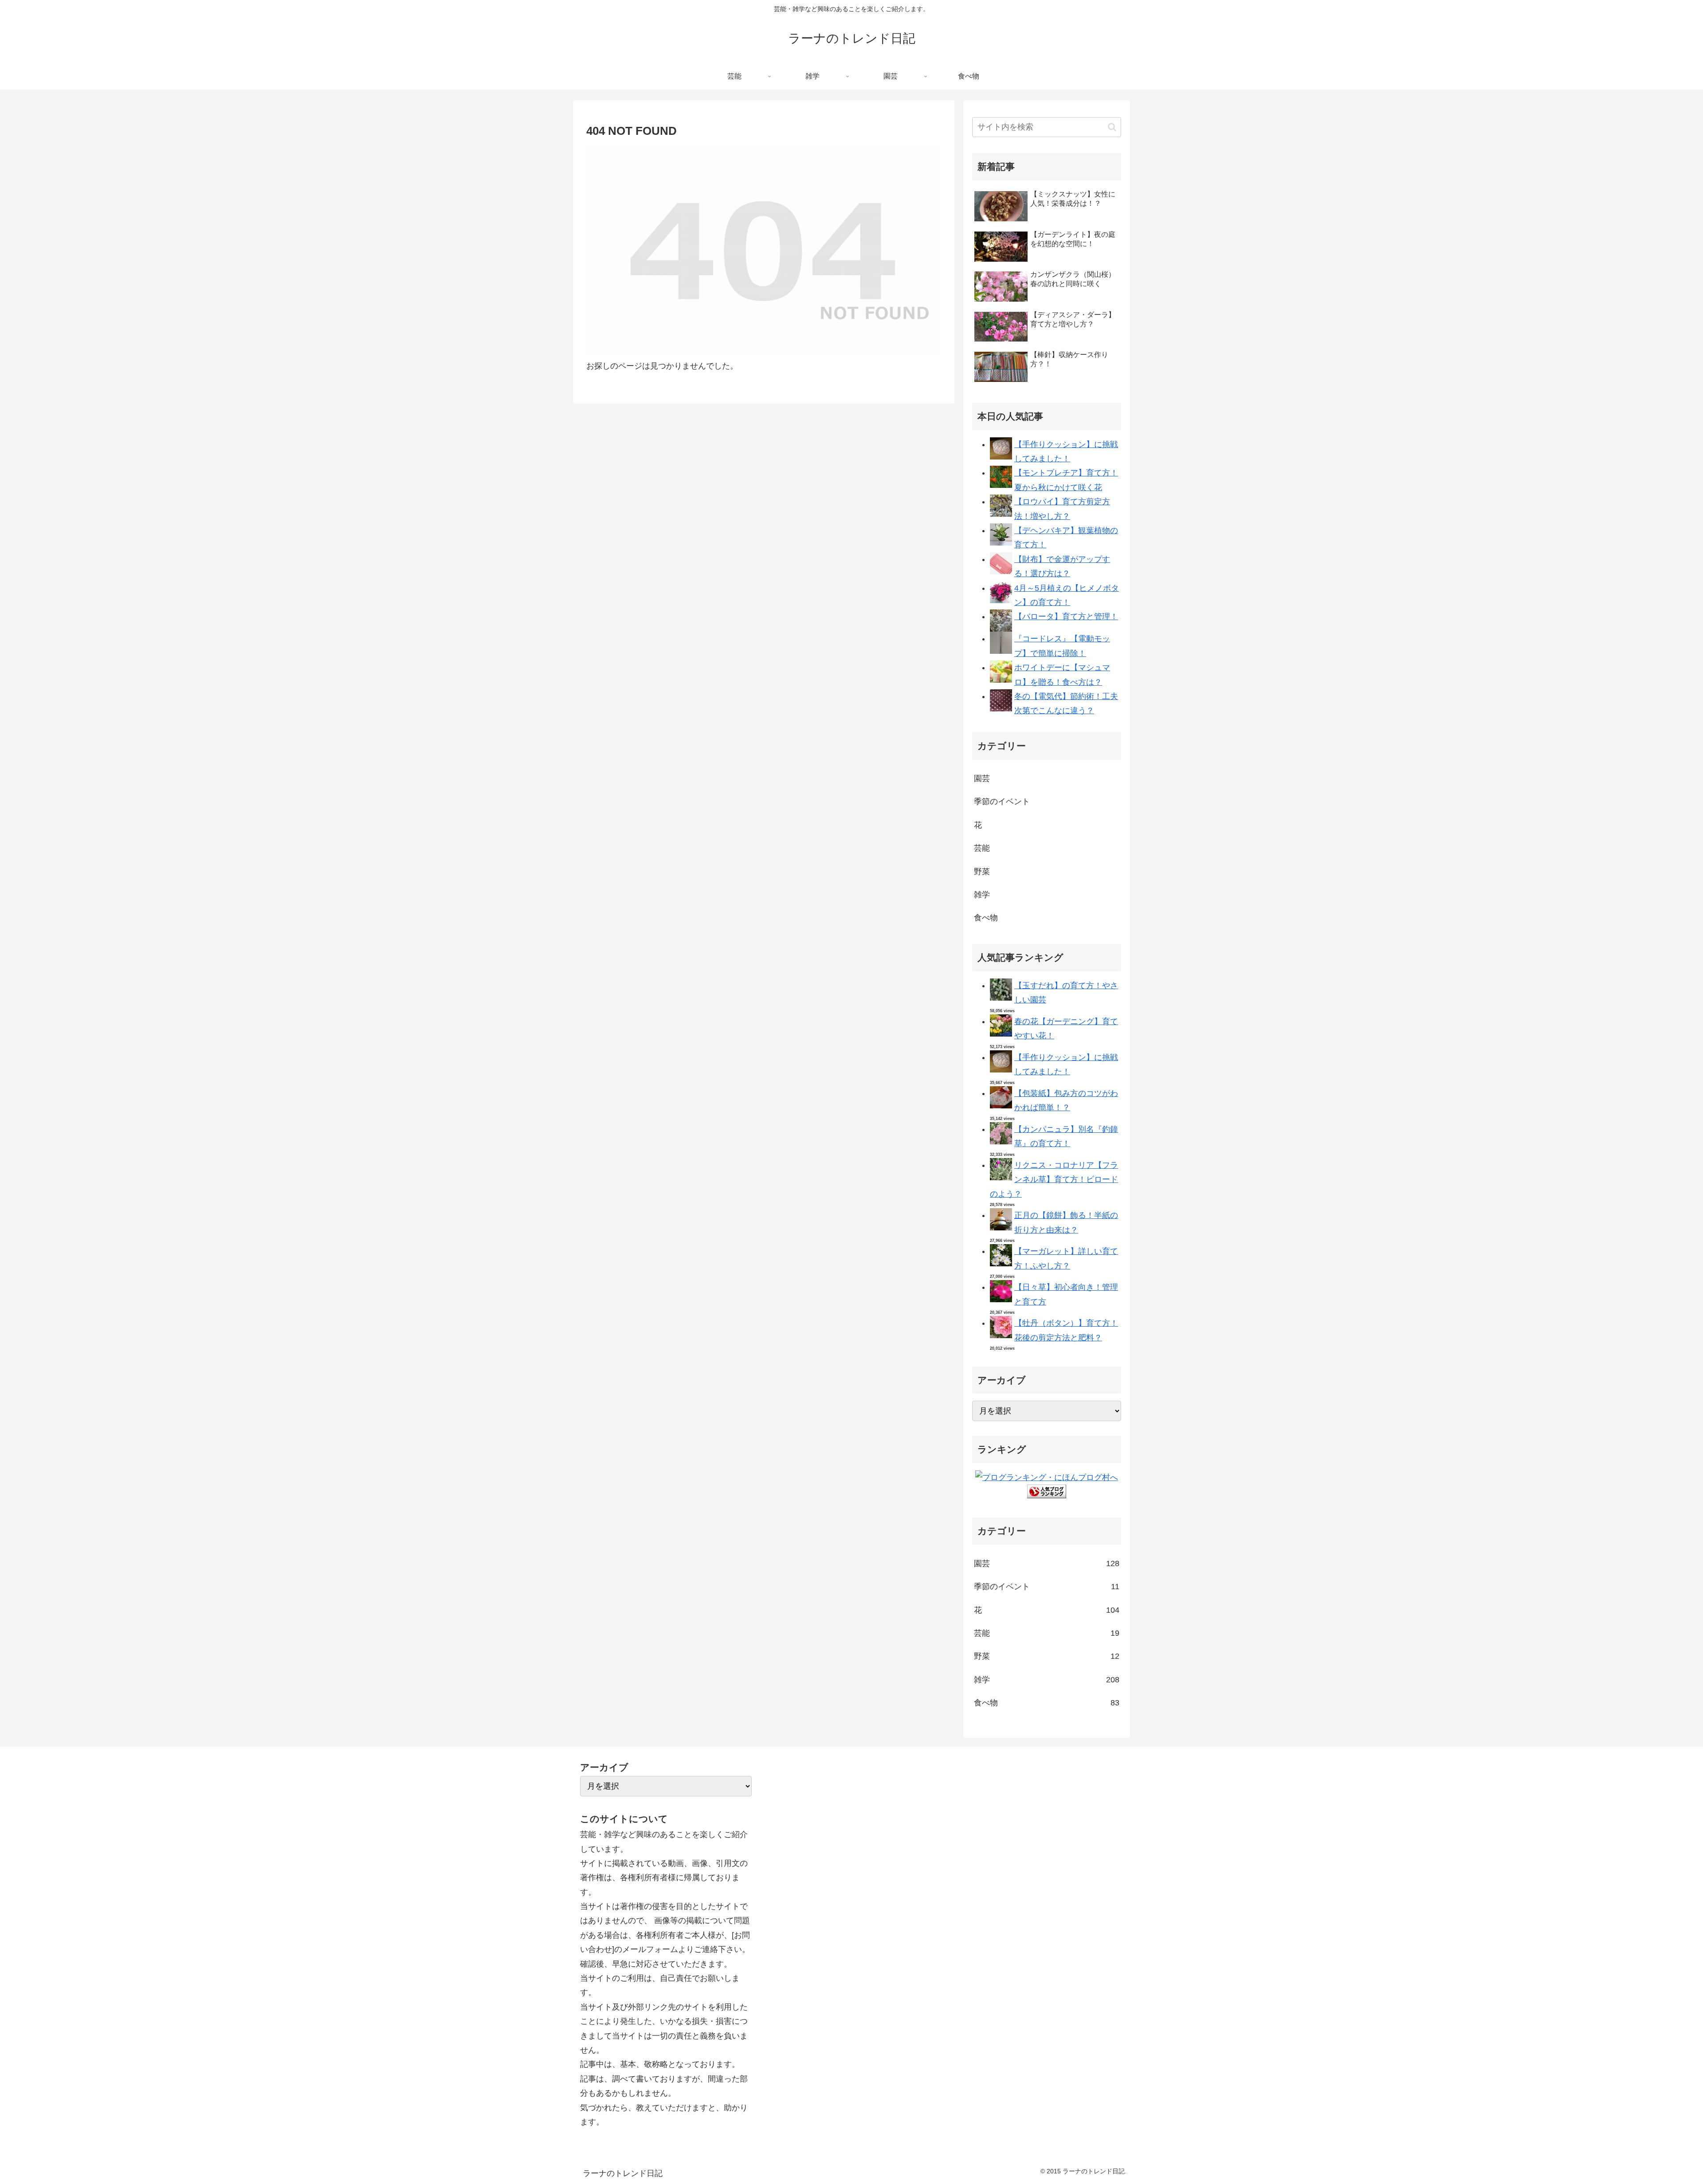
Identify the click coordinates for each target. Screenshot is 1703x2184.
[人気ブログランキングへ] (1047, 1496)
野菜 (982, 872)
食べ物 (986, 918)
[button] (1112, 127)
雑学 (982, 895)
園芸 (982, 778)
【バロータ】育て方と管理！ (1066, 617)
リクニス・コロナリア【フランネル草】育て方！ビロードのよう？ (1054, 1180)
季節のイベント (1002, 801)
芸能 (982, 848)
